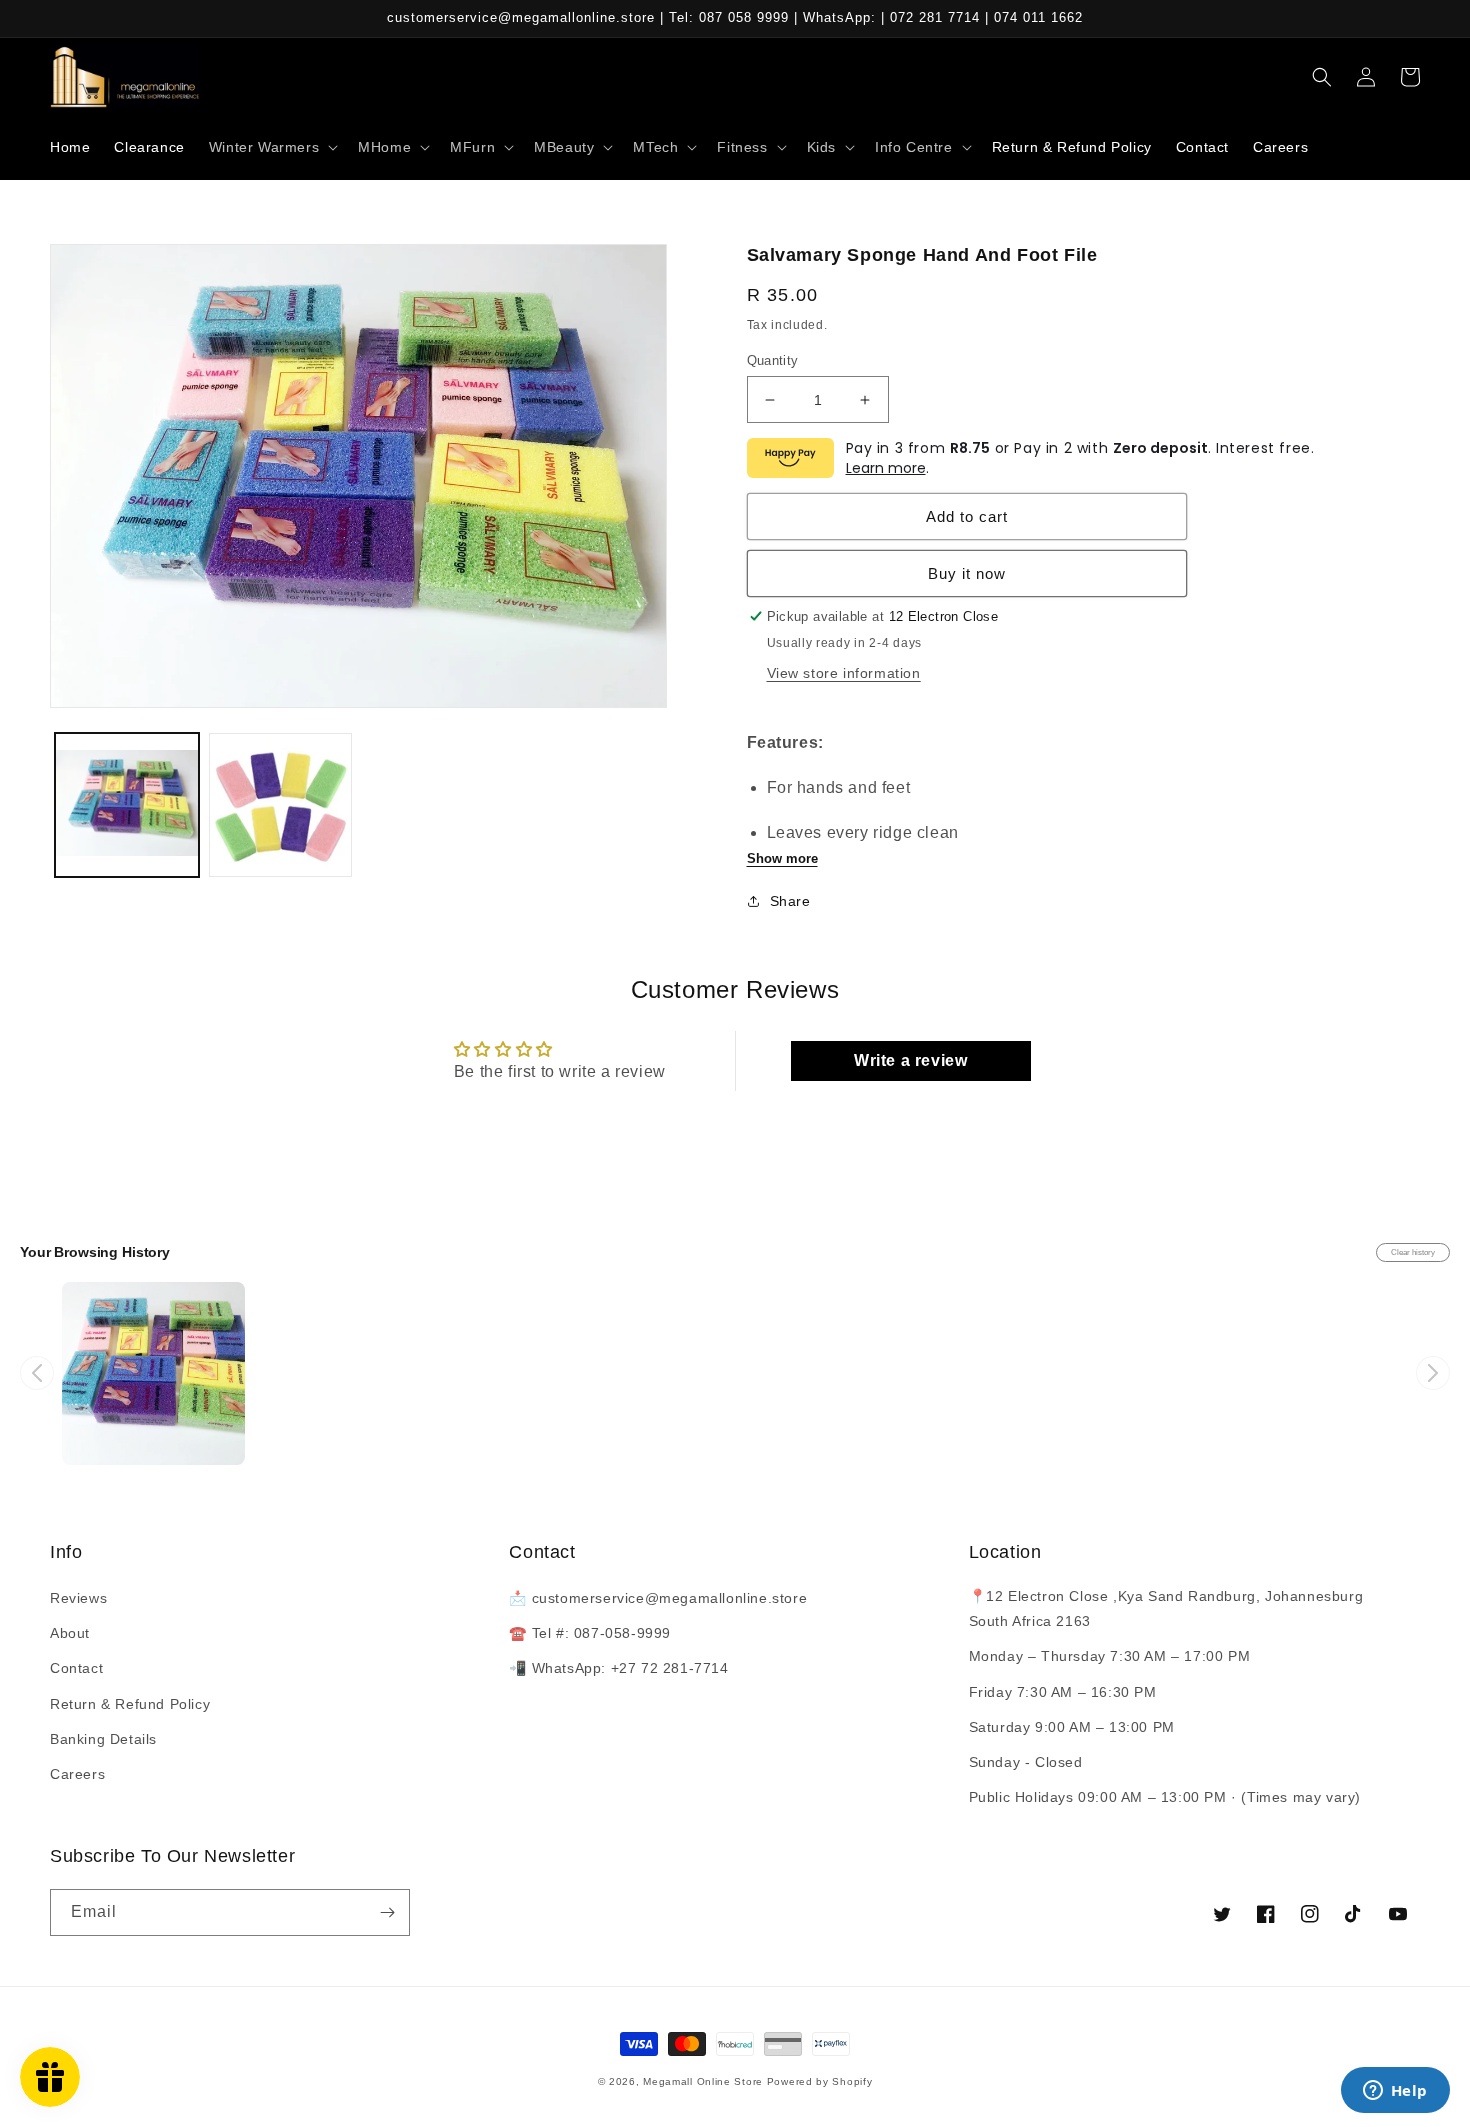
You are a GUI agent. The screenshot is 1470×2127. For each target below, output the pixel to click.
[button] (271, 147)
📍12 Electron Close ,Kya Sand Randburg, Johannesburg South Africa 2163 (1166, 1608)
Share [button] (790, 901)
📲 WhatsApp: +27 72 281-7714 (618, 1668)
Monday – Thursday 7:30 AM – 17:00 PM (1110, 1656)
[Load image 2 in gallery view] (281, 805)
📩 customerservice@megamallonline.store (658, 1598)
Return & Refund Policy (130, 1704)
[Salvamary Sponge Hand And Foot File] (153, 1373)
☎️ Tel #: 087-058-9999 (590, 1633)
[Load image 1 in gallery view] (127, 805)
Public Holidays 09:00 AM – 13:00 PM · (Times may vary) (1165, 1797)
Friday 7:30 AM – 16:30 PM (1063, 1692)
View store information (844, 673)
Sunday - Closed (1026, 1762)
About (70, 1633)
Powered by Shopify (820, 2081)
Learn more (886, 468)
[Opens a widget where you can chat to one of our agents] (1395, 2092)
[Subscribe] (387, 1912)
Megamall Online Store (704, 2081)
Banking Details (103, 1739)
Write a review (910, 1060)
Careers (77, 1774)
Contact (76, 1668)
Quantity (773, 360)
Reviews (78, 1598)
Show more (782, 858)
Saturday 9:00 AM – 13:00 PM (1072, 1727)
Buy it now (967, 573)
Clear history (1413, 1252)
